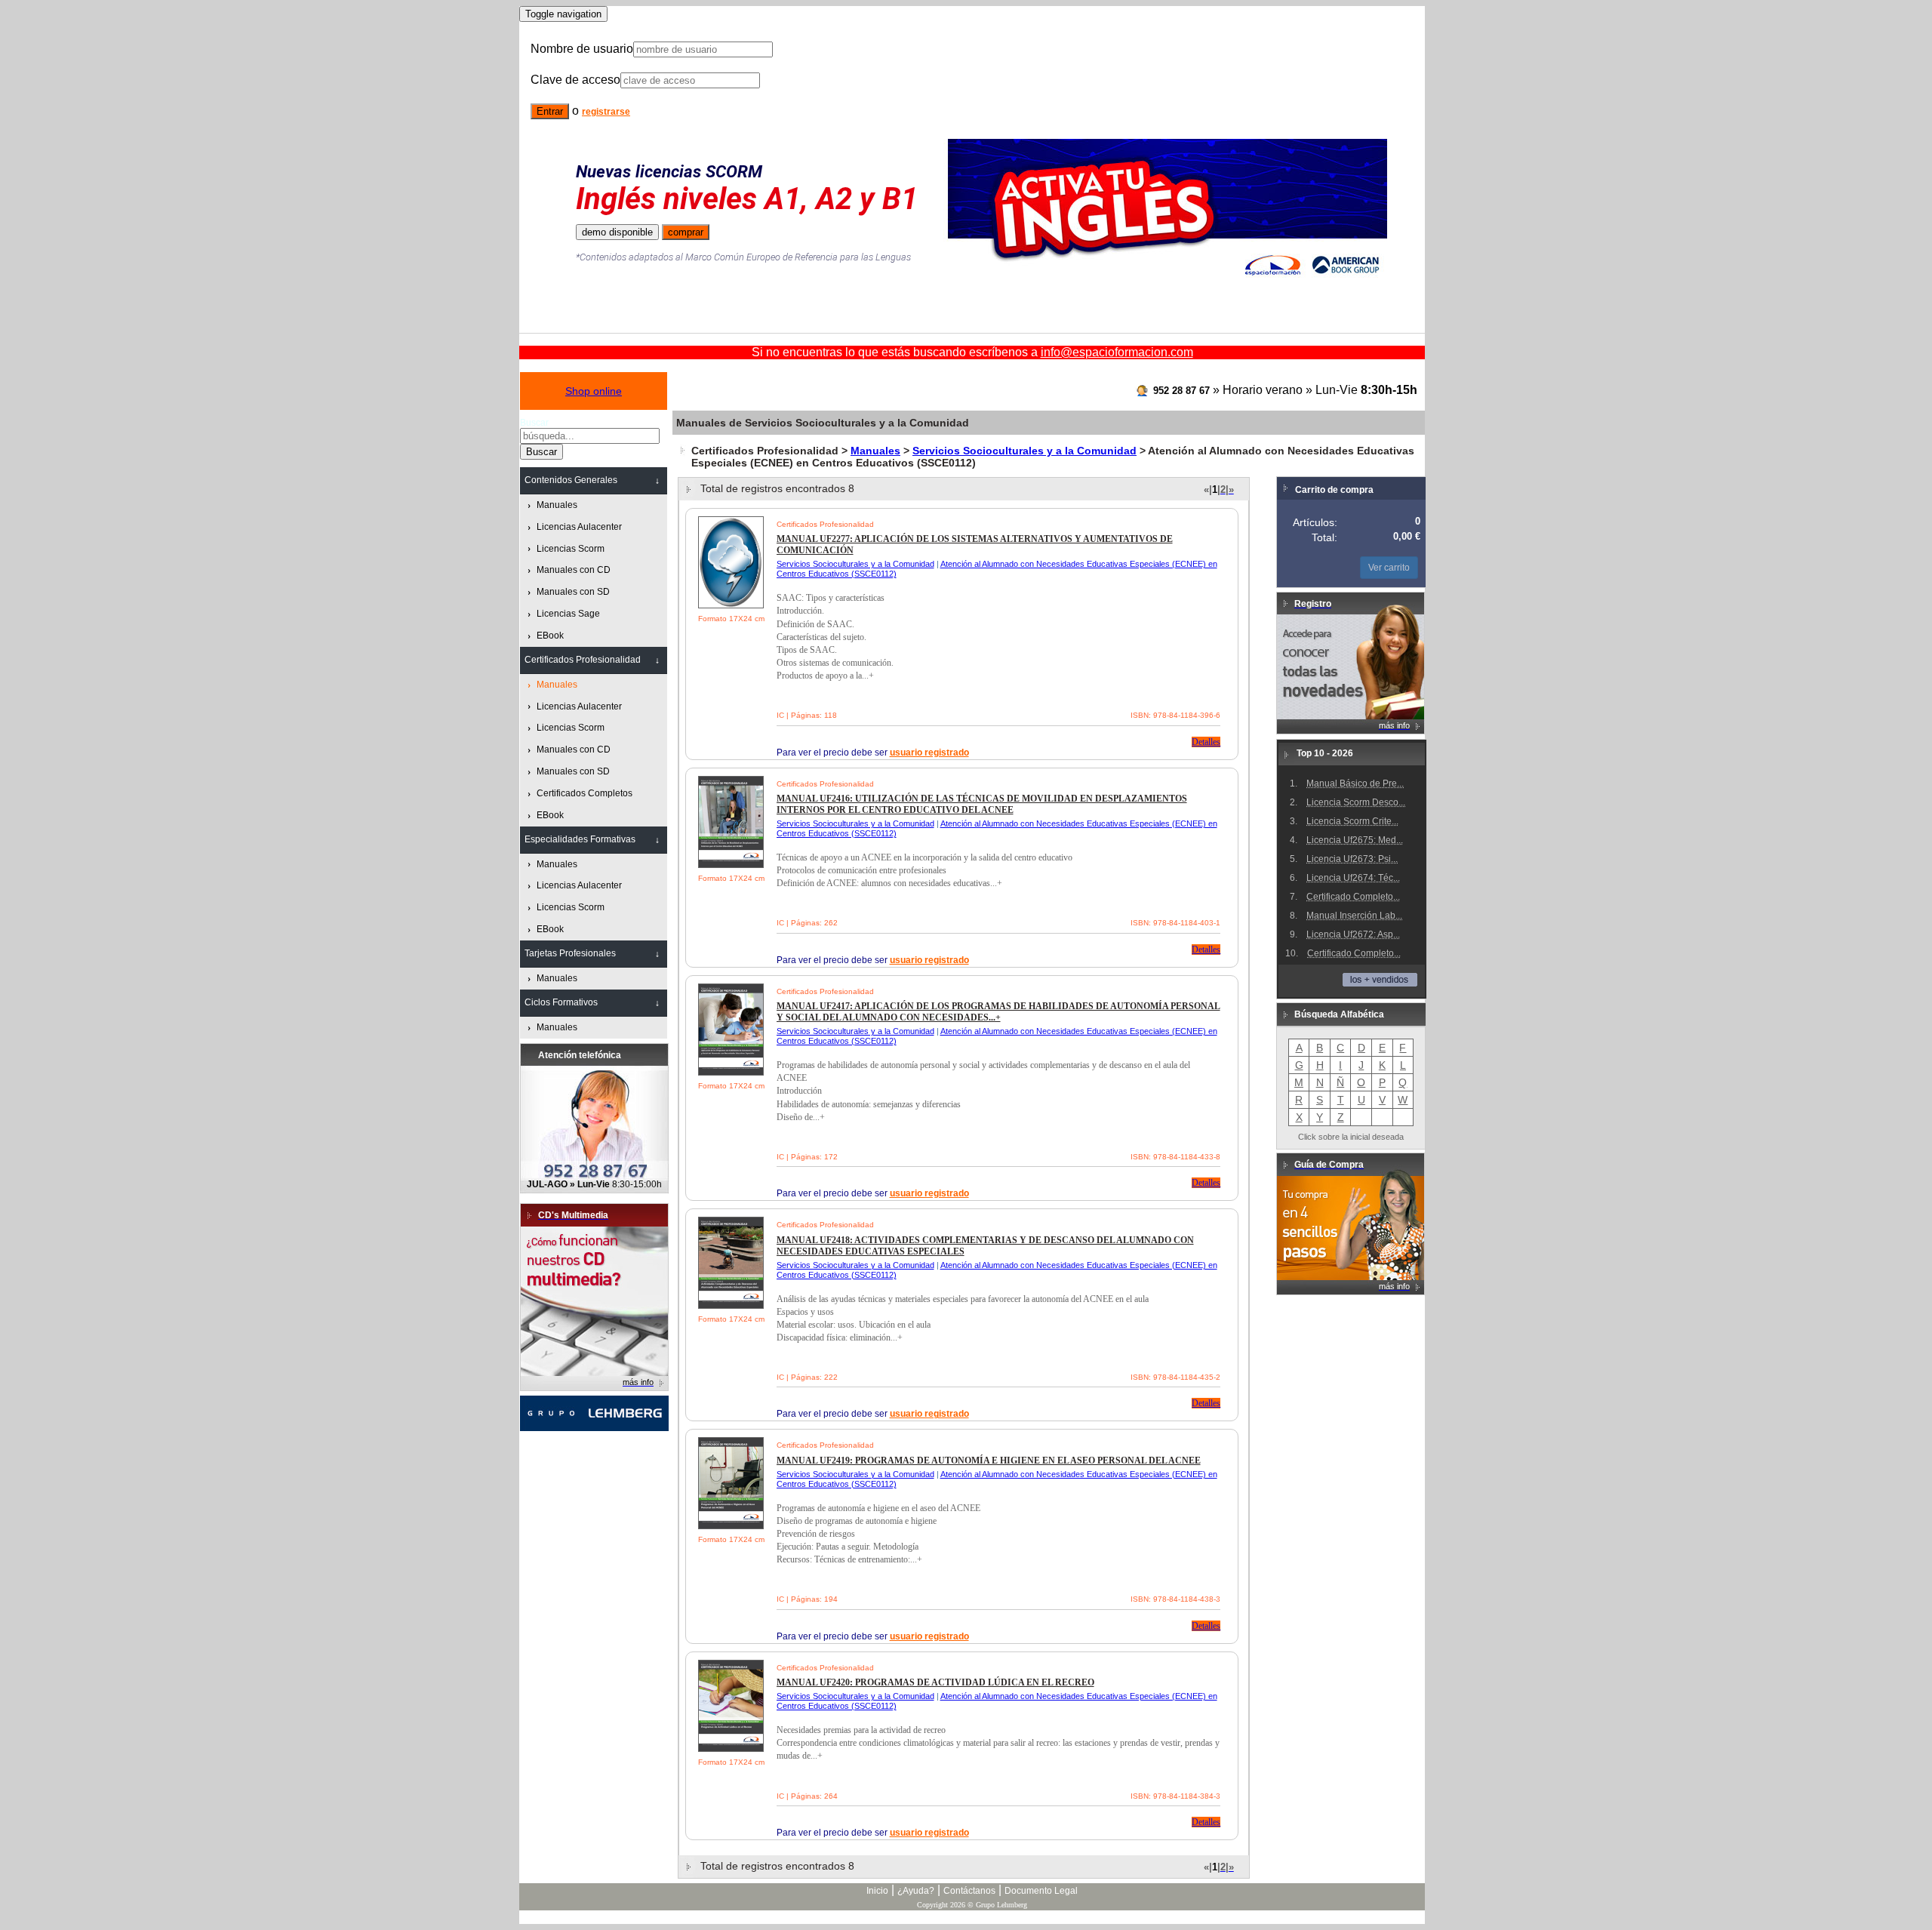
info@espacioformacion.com (1117, 352)
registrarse (606, 112)
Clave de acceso (575, 80)
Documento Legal (1041, 1891)
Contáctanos (969, 1891)
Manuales (875, 451)
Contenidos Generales (571, 480)
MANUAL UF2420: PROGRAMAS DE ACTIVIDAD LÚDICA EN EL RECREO (935, 1682)
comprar (686, 232)
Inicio (877, 1891)
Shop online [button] (594, 391)
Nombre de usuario (582, 49)
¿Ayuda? (916, 1891)
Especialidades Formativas (580, 839)
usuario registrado (929, 753)
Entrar (550, 111)
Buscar (534, 423)
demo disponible (617, 232)
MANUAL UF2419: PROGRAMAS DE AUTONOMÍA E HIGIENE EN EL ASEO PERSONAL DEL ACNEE (989, 1461)
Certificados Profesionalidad (583, 660)
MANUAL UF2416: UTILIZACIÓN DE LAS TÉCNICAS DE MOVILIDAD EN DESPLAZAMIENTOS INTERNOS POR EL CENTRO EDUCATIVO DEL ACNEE (982, 804)
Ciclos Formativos (561, 1002)
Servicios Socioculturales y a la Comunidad (1024, 451)
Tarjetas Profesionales (570, 953)
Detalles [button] (1206, 742)
